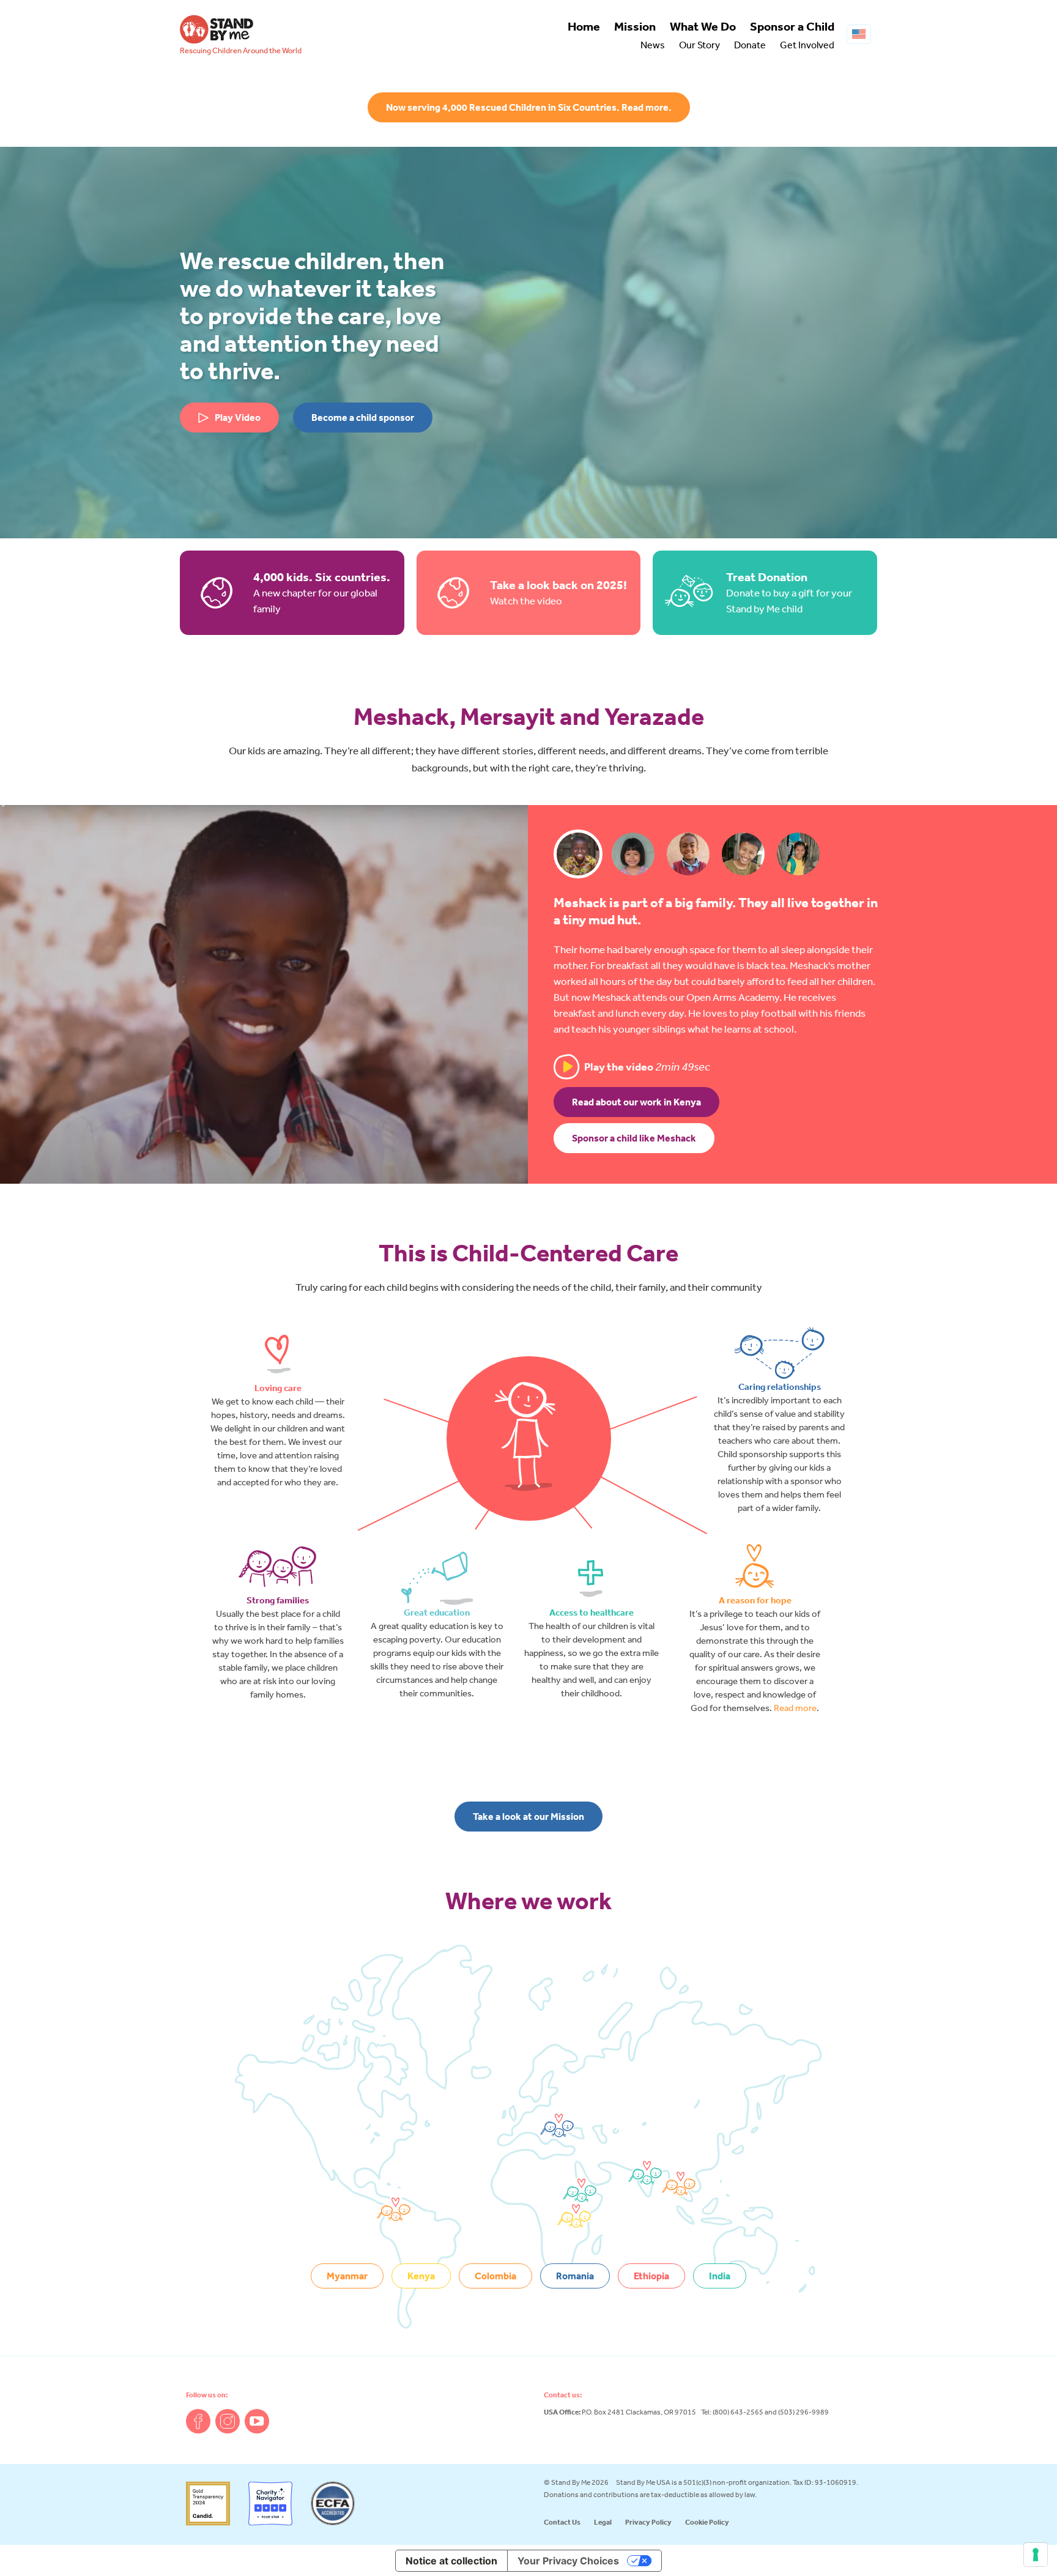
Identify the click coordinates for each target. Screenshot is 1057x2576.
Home (584, 26)
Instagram (228, 2421)
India (720, 2276)
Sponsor (792, 26)
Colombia (495, 2276)
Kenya (421, 2276)
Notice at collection (451, 2561)
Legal (603, 2522)
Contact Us (562, 2522)
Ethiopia (651, 2276)
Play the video (647, 1067)
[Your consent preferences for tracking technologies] (1036, 2555)
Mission (635, 26)
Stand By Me (217, 29)
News (653, 45)
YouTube (257, 2421)
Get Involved (807, 45)
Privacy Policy (648, 2522)
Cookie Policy (707, 2522)
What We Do (703, 26)
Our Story (699, 45)
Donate (750, 45)
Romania (575, 2276)
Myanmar (347, 2276)
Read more (795, 1708)
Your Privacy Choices (568, 2561)
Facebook (198, 2421)
